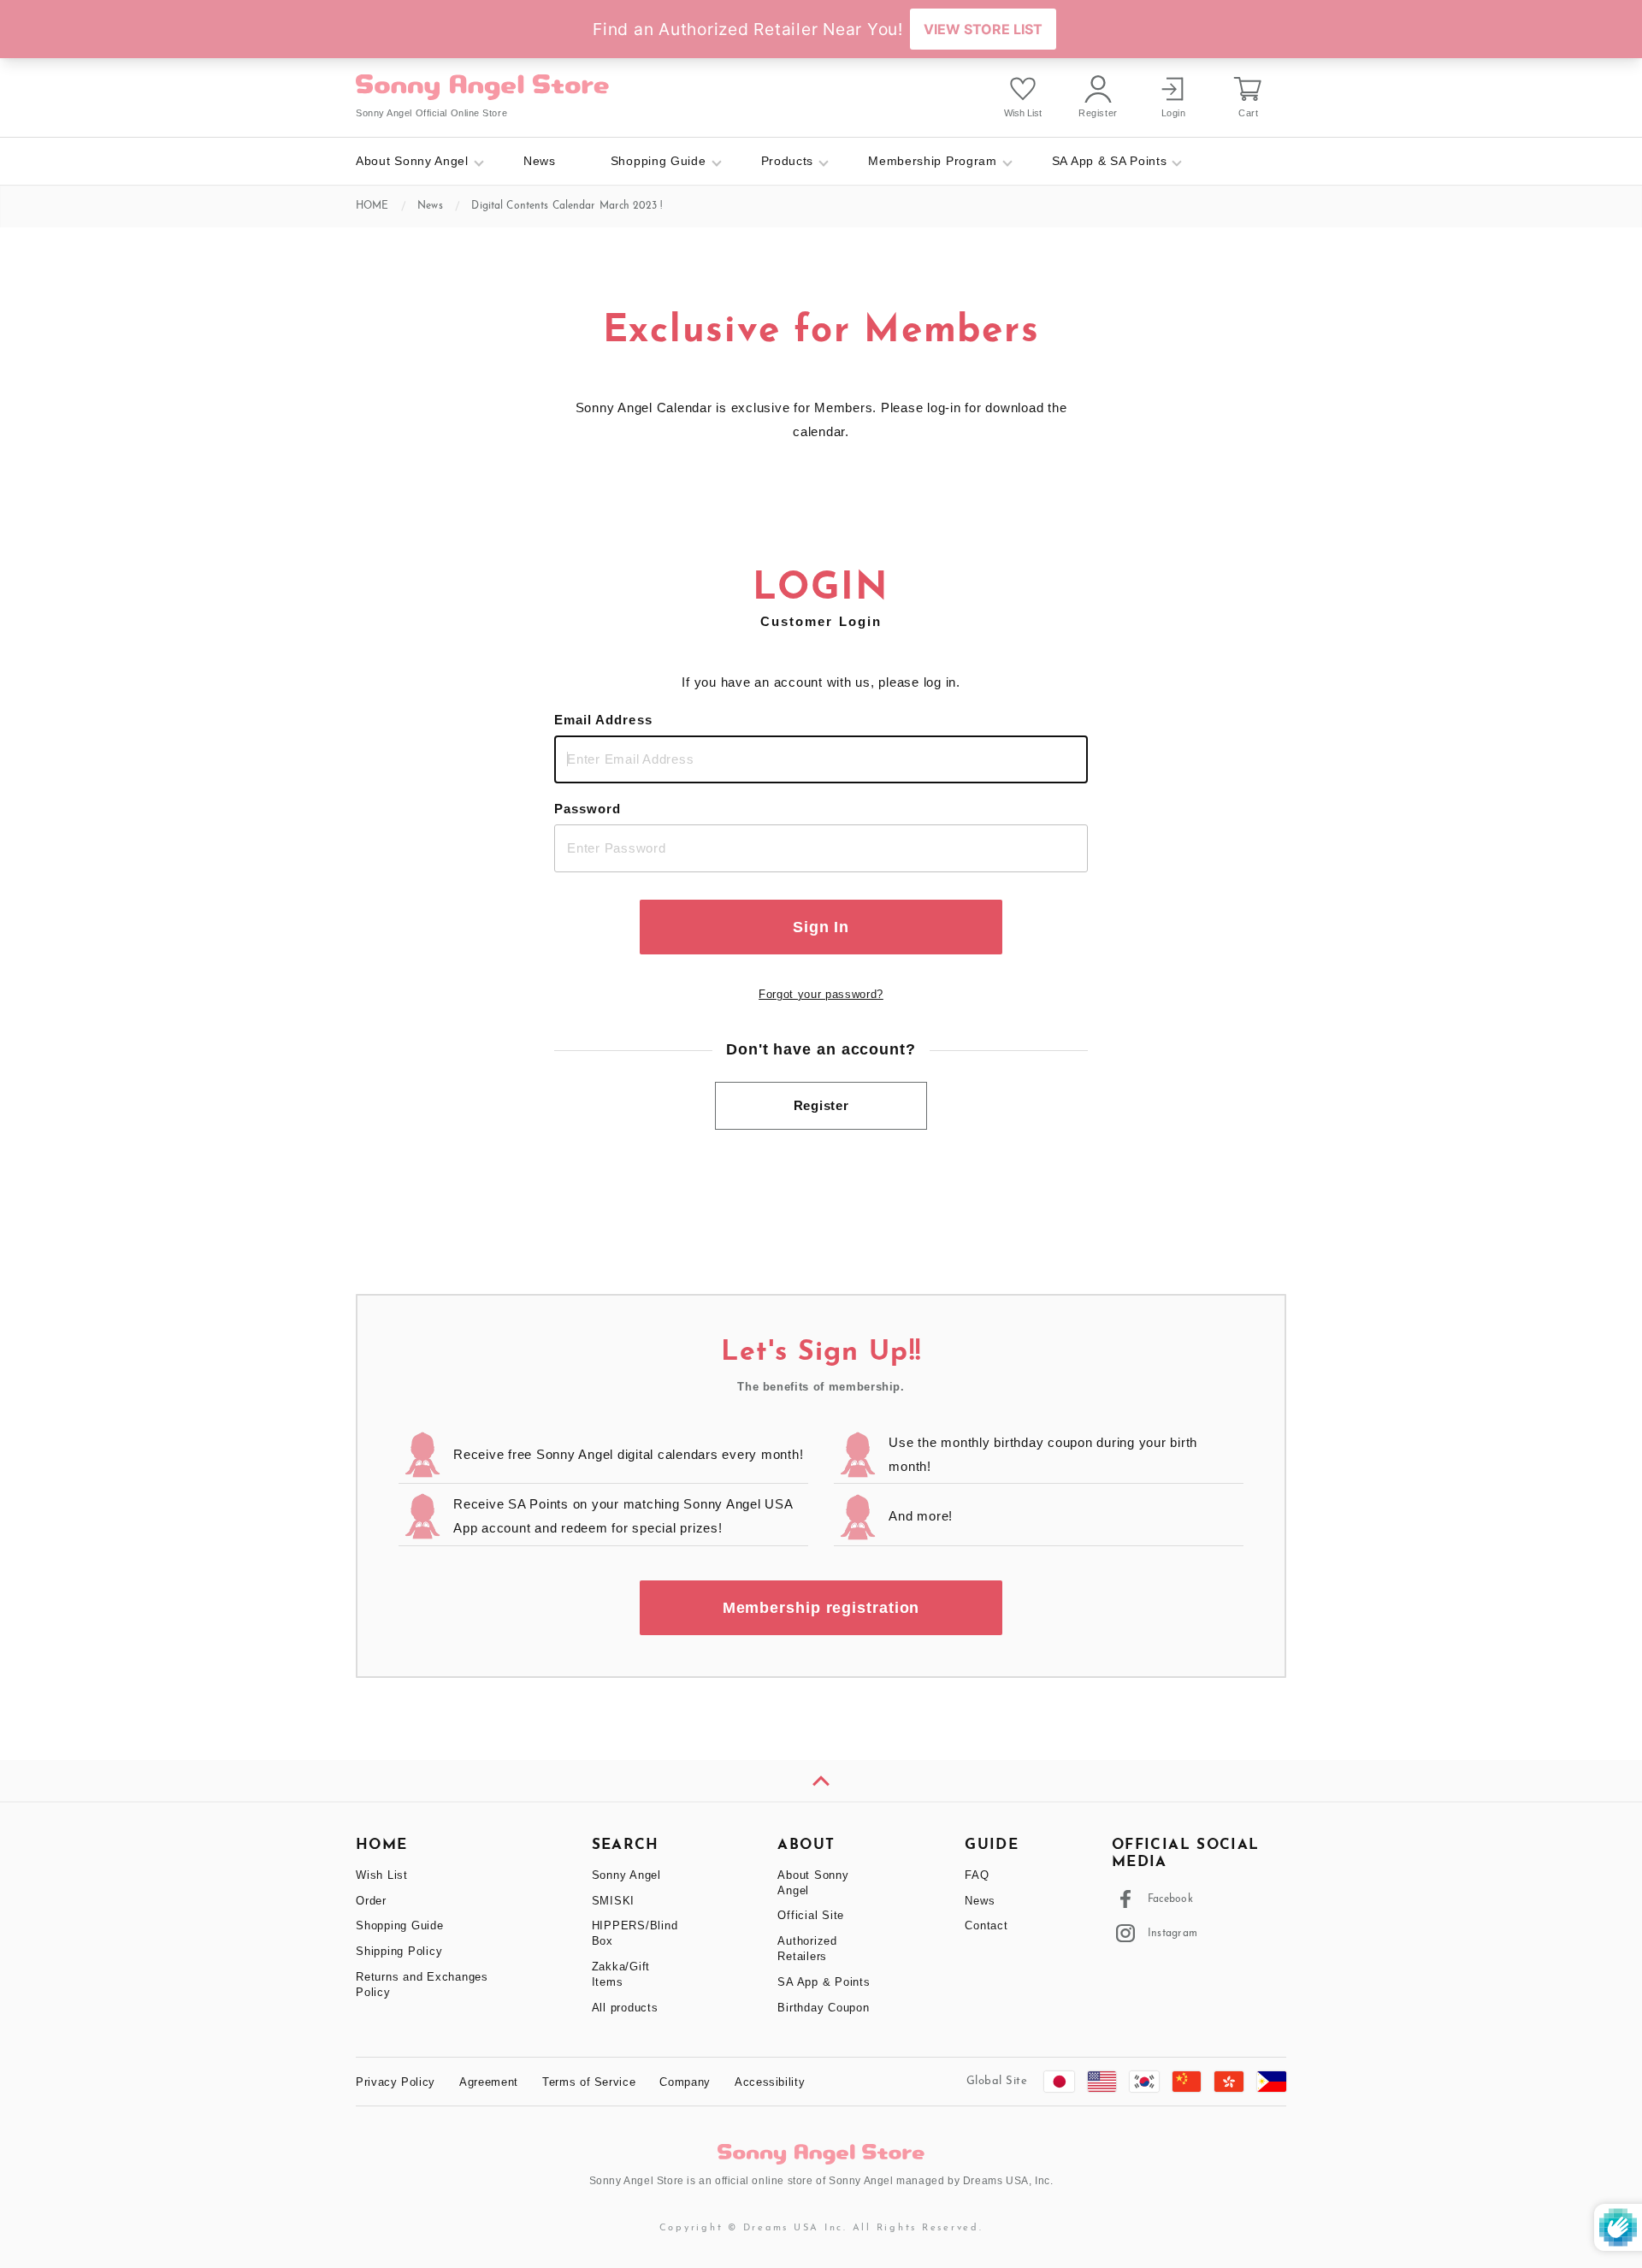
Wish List (382, 1875)
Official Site (811, 1915)
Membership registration (821, 1608)
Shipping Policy (399, 1951)
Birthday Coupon (823, 2008)
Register (821, 1105)
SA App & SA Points (1110, 161)
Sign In (821, 927)
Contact (986, 1925)
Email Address (603, 720)
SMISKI (614, 1901)
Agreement (489, 2082)
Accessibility (770, 2082)
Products (788, 161)
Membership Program (933, 161)
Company (685, 2082)
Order (371, 1901)
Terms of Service (589, 2082)
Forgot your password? (821, 994)
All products (625, 2008)
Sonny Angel (626, 1875)
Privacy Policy (396, 2082)
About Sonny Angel (412, 161)
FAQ (977, 1875)
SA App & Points (824, 1982)
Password (588, 809)
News (540, 161)
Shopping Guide (659, 161)
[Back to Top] (821, 1781)
